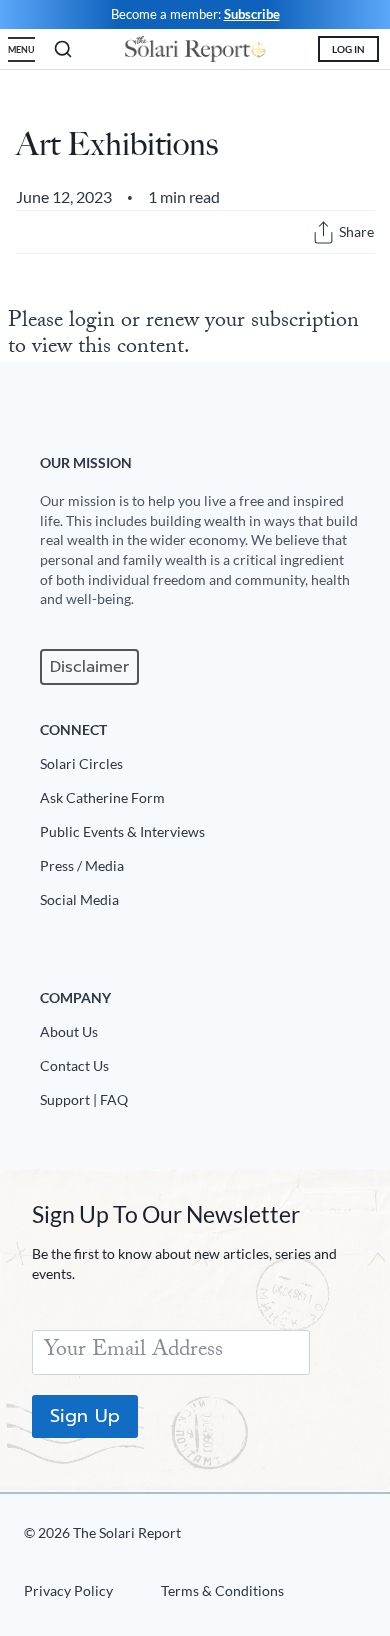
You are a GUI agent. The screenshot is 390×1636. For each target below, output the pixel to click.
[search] (63, 49)
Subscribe (252, 14)
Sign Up (85, 1416)
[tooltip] (323, 232)
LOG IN (348, 49)
